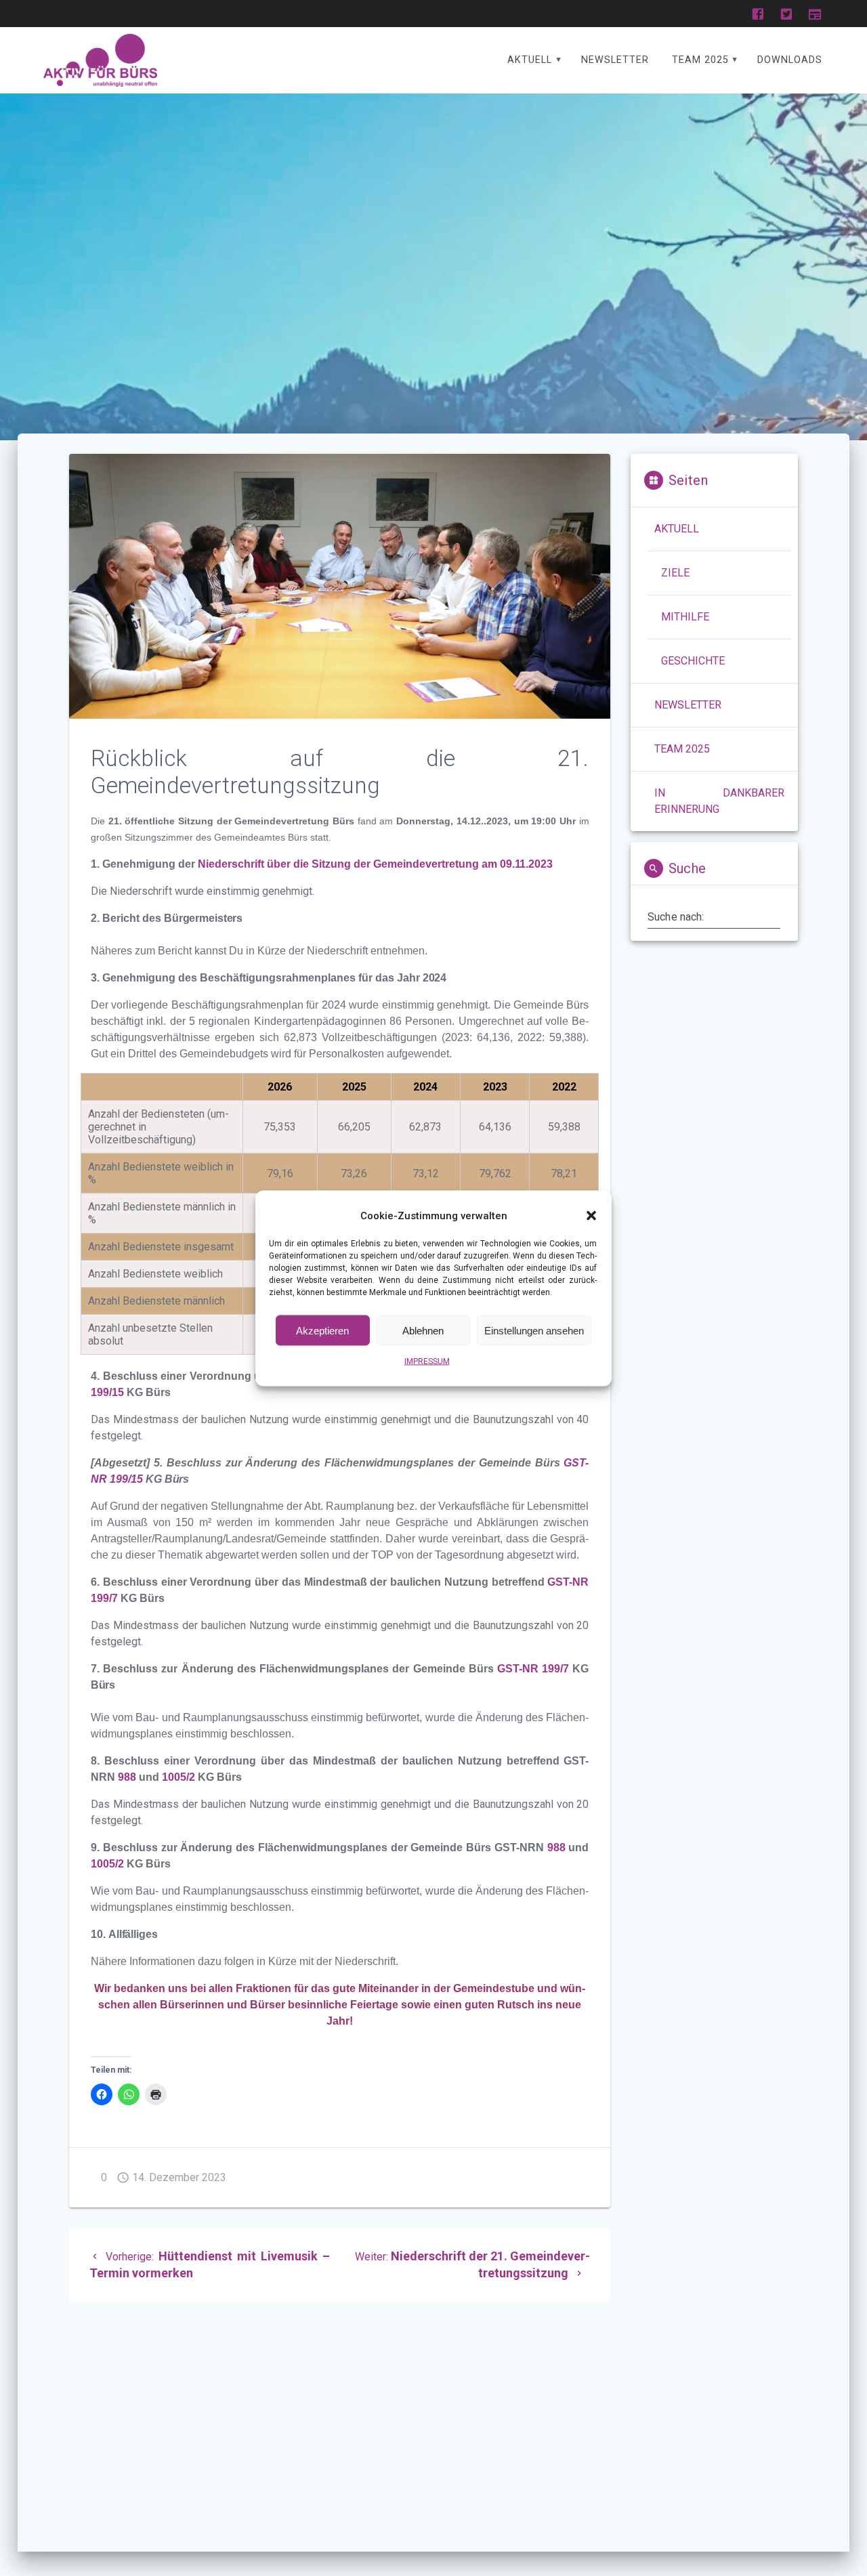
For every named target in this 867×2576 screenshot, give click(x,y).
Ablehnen (423, 1330)
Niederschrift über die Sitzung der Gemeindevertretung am (349, 864)
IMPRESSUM (427, 1361)
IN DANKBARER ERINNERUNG (719, 801)
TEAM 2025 (700, 60)
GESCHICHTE (693, 661)
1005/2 (178, 1777)
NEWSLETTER (615, 60)
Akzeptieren (322, 1330)
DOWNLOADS (790, 60)
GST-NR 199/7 (533, 1669)
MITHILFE (685, 617)
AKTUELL (530, 60)
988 (127, 1777)
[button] (591, 1215)
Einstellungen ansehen (534, 1330)
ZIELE (675, 573)
